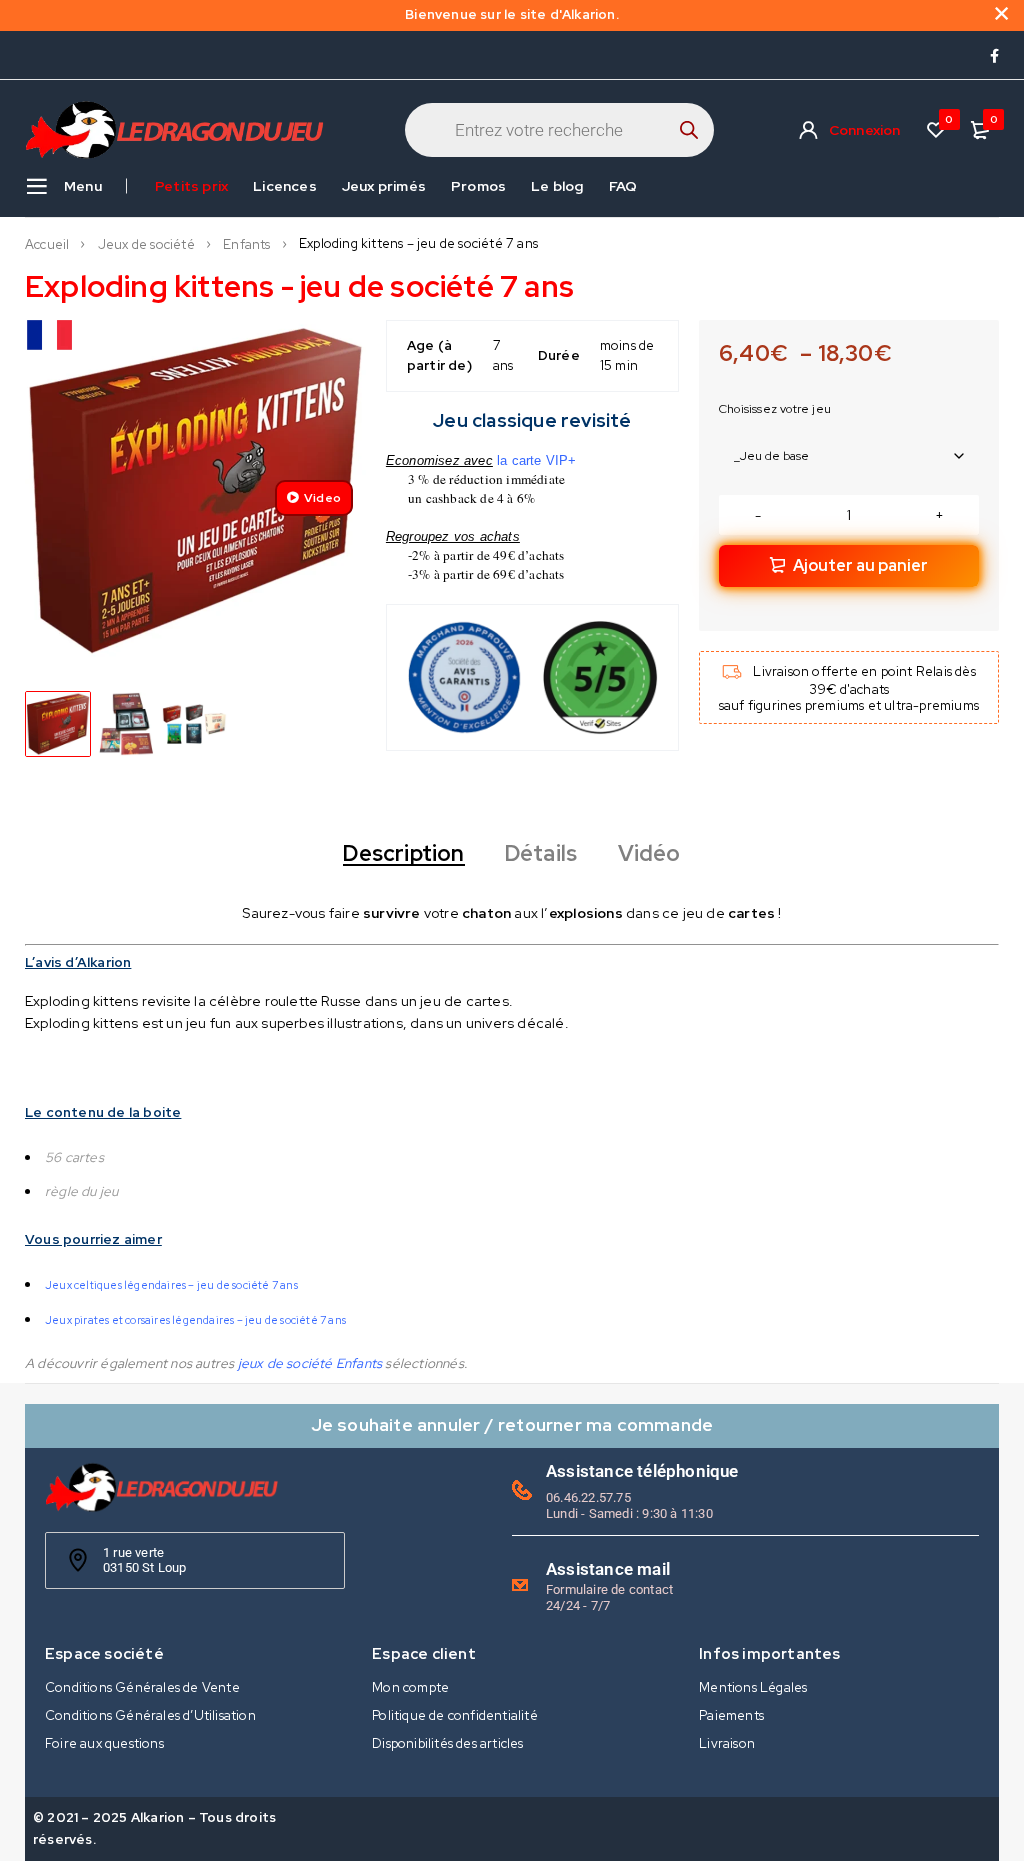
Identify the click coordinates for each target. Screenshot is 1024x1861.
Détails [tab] (541, 854)
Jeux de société (146, 245)
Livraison (727, 1743)
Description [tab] (403, 854)
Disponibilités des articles (447, 1743)
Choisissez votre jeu (775, 409)
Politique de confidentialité (455, 1715)
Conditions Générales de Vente (142, 1687)
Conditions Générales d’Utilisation (150, 1715)
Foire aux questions (104, 1743)
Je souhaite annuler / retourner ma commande (512, 1424)
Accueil (47, 245)
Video (322, 498)
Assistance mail (608, 1569)
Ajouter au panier (860, 565)
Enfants (246, 245)
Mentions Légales (753, 1687)
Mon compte (410, 1687)
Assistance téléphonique (642, 1471)
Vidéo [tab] (649, 854)
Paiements (731, 1715)
